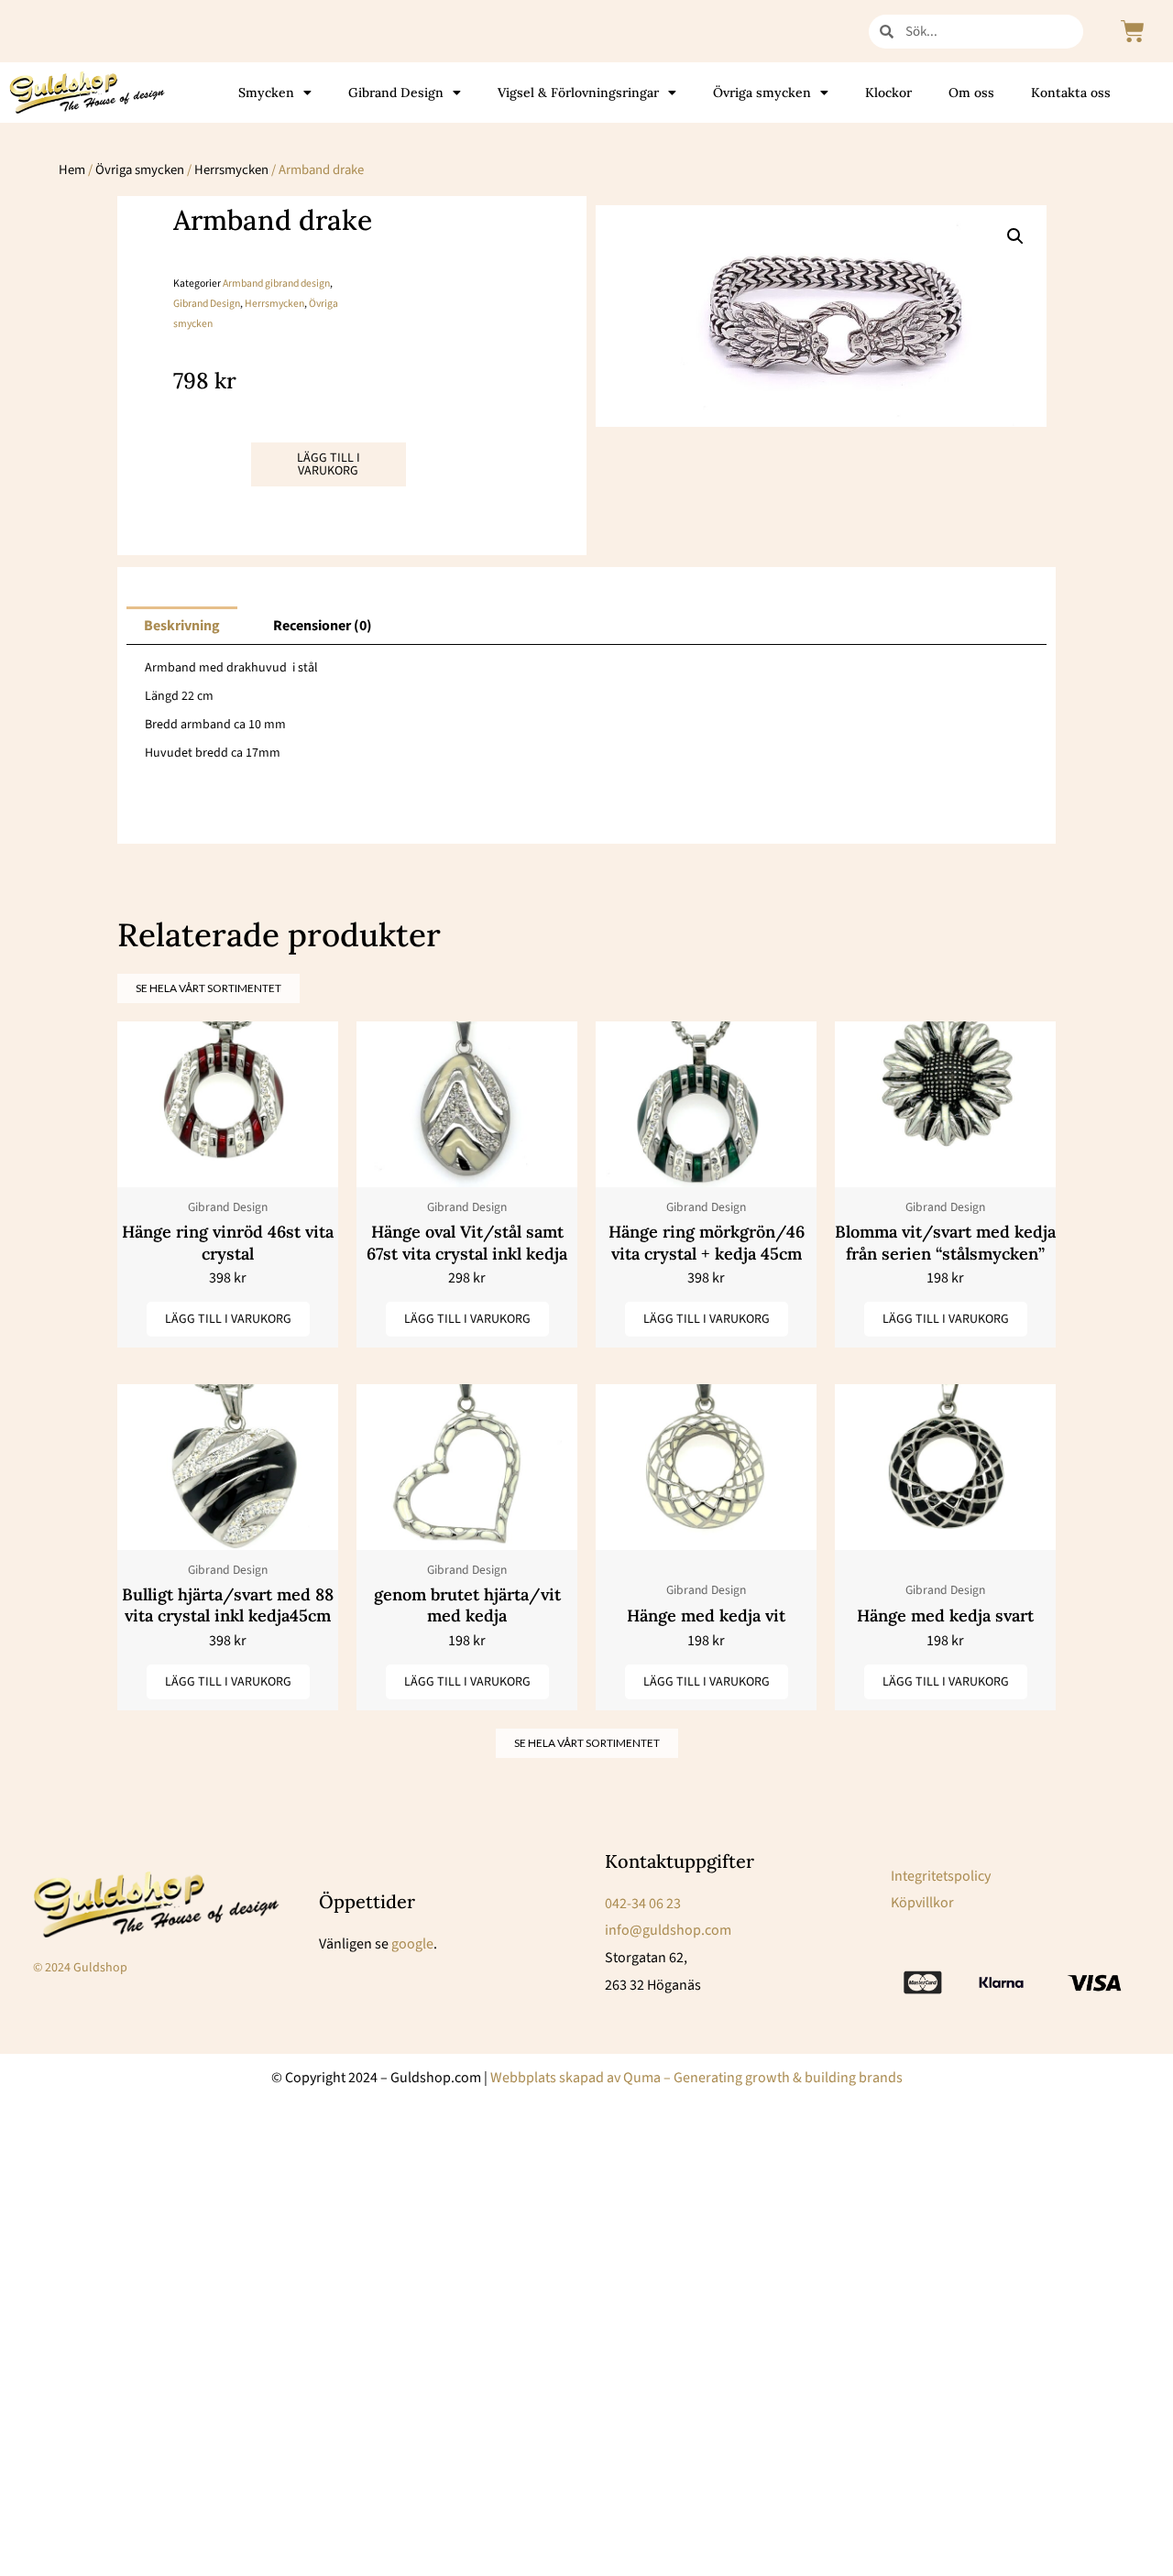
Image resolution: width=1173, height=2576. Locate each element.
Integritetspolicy (941, 1876)
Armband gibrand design (276, 284)
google (412, 1944)
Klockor (888, 93)
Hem (72, 170)
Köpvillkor (922, 1903)
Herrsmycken (231, 170)
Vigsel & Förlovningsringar (578, 93)
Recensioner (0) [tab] (323, 626)
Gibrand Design (396, 93)
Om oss (971, 93)
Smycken (266, 93)
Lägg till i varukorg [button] (228, 1319)
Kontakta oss (1071, 93)
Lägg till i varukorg (329, 464)
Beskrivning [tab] (182, 626)
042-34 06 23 (643, 1904)
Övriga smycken (762, 93)
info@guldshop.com (668, 1930)
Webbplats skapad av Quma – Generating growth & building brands (696, 2078)
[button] (1015, 236)
